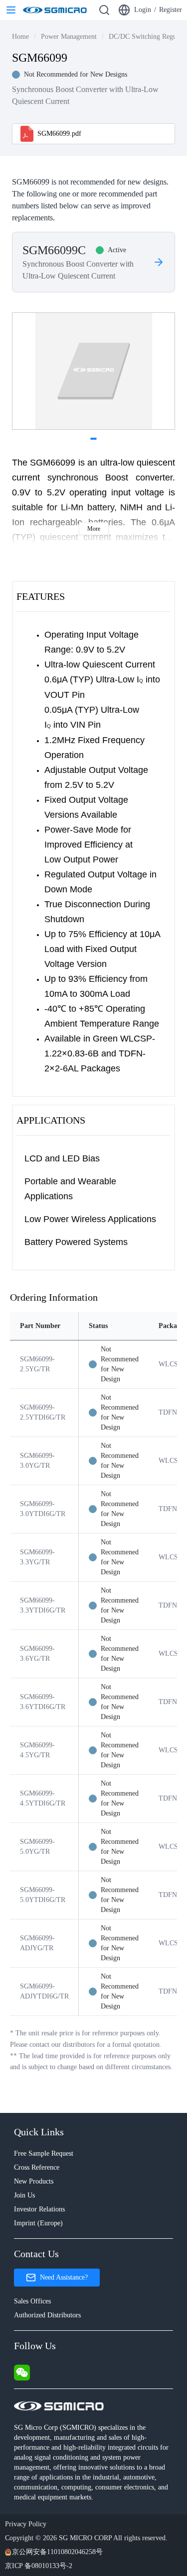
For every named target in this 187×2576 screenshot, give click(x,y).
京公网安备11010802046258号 (57, 2552)
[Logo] (55, 10)
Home (20, 37)
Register (171, 10)
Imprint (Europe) (38, 2223)
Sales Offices (32, 2301)
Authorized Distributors (47, 2315)
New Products (34, 2181)
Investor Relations (39, 2209)
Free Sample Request (44, 2153)
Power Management (69, 37)
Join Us (24, 2195)
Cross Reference (37, 2167)
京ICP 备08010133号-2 (39, 2566)
